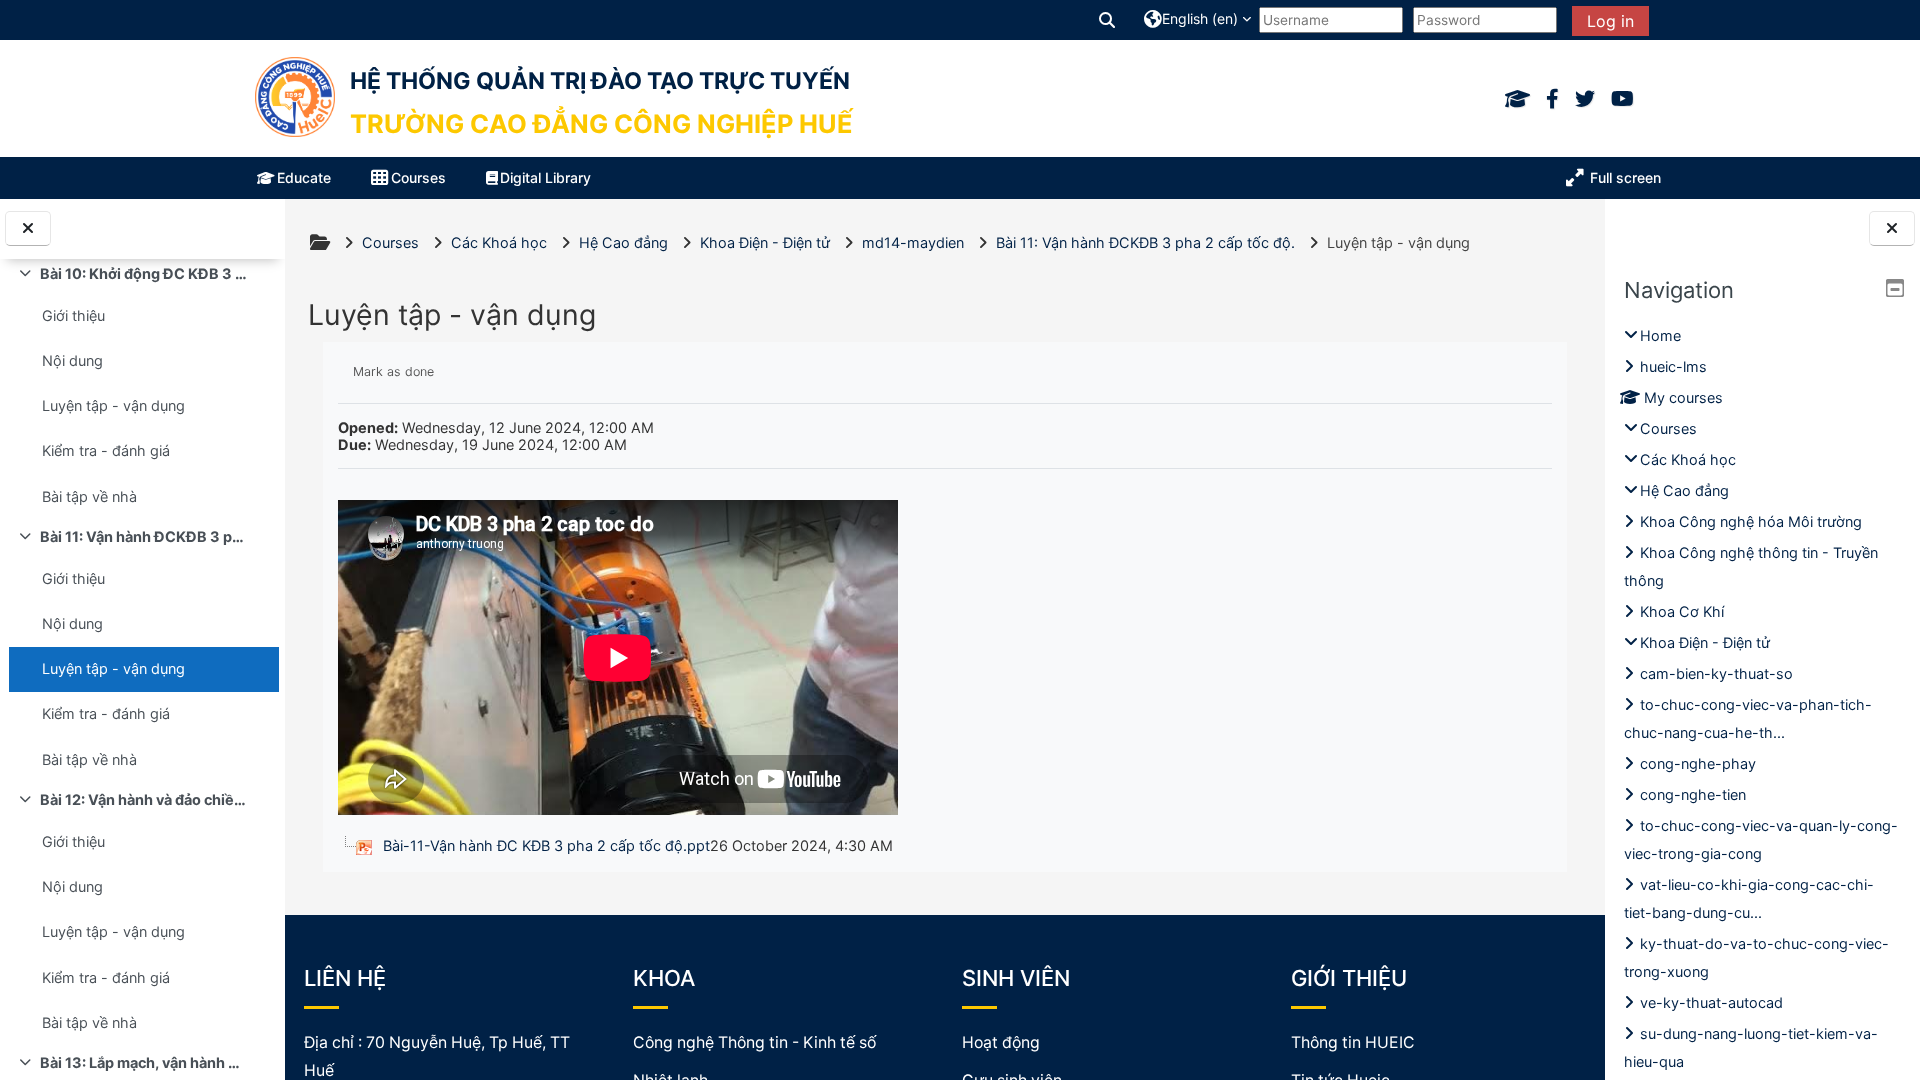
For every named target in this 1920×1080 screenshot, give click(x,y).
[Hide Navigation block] (1895, 288)
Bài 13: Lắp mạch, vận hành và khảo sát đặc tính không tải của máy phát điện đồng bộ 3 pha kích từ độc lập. (143, 1062)
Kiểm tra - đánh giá (106, 450)
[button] (1108, 19)
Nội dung (72, 360)
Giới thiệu (73, 315)
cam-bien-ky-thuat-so (1716, 673)
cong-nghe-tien (1693, 794)
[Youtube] (1622, 99)
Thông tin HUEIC (1353, 1042)
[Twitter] (1585, 99)
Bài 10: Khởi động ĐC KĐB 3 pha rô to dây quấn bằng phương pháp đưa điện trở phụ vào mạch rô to (143, 273)
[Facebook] (1552, 99)
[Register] (1517, 99)
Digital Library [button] (545, 177)
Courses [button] (418, 177)
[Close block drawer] (1892, 228)
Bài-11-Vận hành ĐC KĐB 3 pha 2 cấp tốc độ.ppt (546, 845)
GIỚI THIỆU (1349, 978)
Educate (304, 177)
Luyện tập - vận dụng (113, 405)
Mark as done (393, 371)
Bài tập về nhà (89, 496)
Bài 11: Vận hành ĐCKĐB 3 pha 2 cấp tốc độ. (143, 536)
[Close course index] (28, 228)
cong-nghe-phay (1698, 763)
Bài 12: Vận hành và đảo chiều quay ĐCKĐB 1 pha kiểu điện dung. (143, 799)
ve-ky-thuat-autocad (1711, 1002)
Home (1660, 335)
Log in (1610, 21)
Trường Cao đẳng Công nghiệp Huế (601, 123)
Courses (1668, 428)
